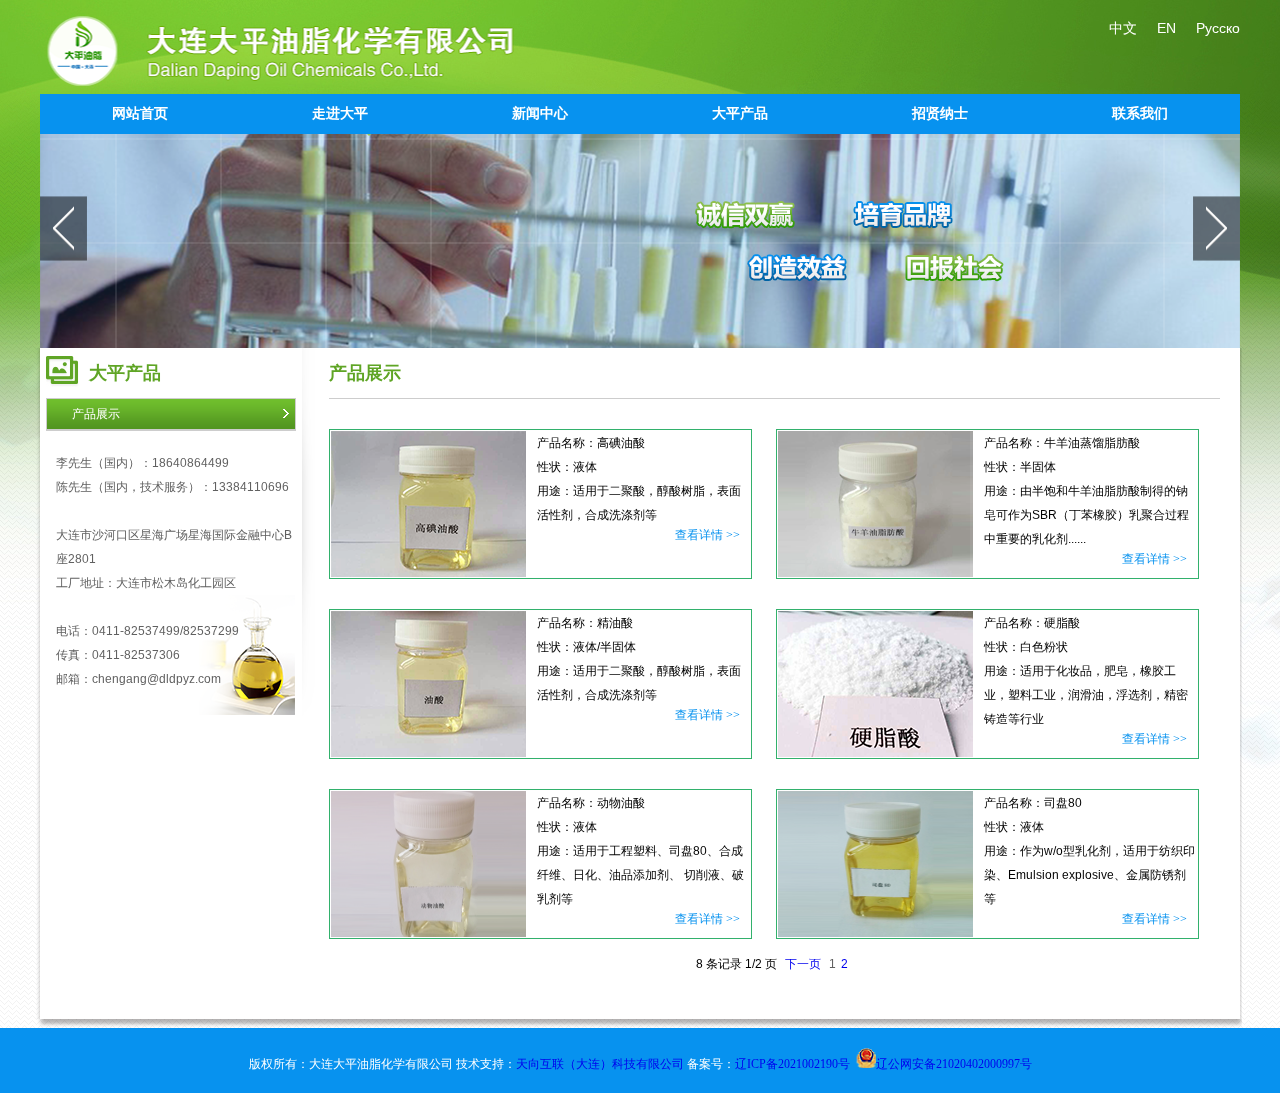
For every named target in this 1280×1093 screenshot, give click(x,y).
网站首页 (140, 113)
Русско (1218, 28)
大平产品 (740, 113)
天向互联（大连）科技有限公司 (601, 1064)
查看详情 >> (707, 535)
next (1216, 228)
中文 (1123, 28)
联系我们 (1140, 113)
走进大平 (340, 113)
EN (1166, 28)
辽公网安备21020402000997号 (954, 1064)
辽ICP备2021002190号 (792, 1064)
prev (63, 228)
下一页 (803, 964)
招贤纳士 (940, 113)
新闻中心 (540, 113)
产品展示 (96, 414)
